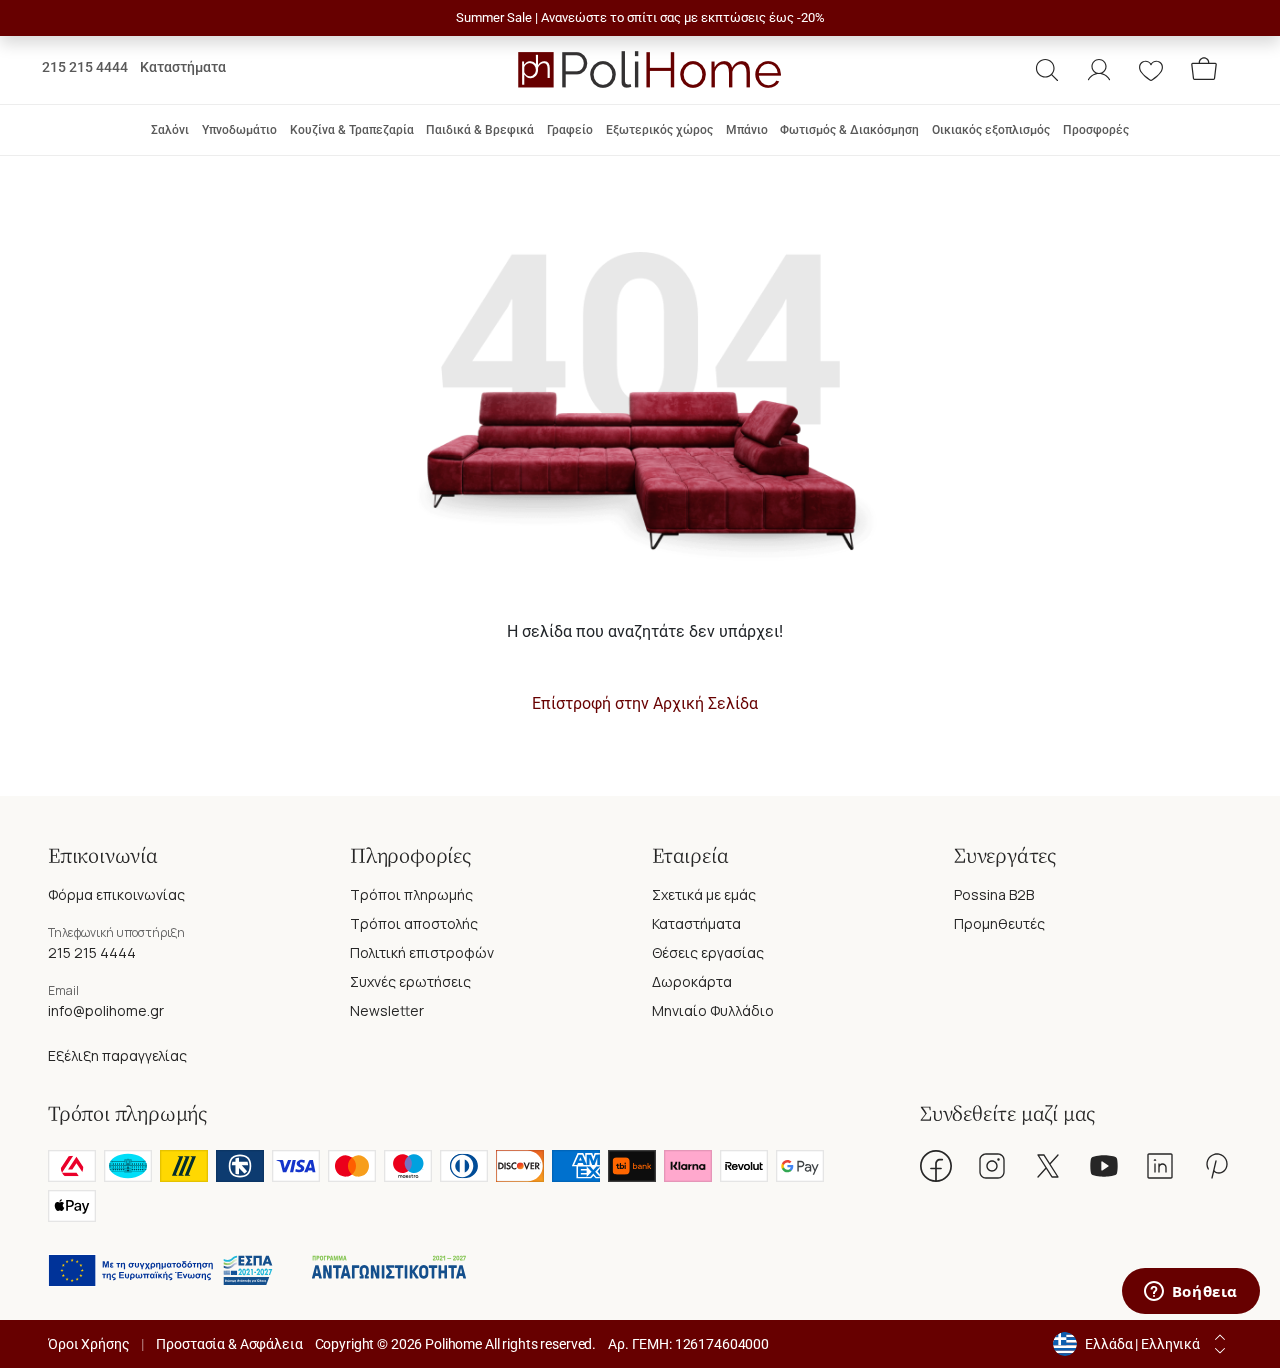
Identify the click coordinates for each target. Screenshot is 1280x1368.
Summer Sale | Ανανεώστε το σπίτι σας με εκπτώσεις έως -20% (640, 17)
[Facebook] (936, 1166)
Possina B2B (994, 894)
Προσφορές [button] (1096, 130)
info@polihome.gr (106, 1010)
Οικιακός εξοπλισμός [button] (991, 130)
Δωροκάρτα (692, 981)
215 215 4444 (85, 67)
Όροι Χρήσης (88, 1344)
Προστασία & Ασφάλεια (229, 1344)
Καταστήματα (183, 67)
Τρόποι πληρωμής (411, 894)
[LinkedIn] (1160, 1166)
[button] (1047, 70)
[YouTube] (1104, 1166)
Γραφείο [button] (570, 130)
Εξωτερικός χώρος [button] (659, 130)
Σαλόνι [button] (170, 130)
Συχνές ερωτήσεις (410, 981)
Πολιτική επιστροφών (422, 952)
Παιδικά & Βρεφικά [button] (480, 130)
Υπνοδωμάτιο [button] (239, 130)
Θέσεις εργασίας (708, 952)
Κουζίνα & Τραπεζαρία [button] (352, 130)
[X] (1048, 1166)
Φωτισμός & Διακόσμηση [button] (849, 130)
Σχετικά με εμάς (704, 894)
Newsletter (387, 1010)
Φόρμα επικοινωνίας (116, 894)
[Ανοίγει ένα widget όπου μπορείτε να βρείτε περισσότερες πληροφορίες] (1190, 1293)
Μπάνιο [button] (747, 130)
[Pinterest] (1216, 1166)
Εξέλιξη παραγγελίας (117, 1055)
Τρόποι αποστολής (414, 923)
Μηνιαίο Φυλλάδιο (713, 1010)
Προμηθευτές (999, 923)
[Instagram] (992, 1166)
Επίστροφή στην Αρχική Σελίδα (645, 703)
